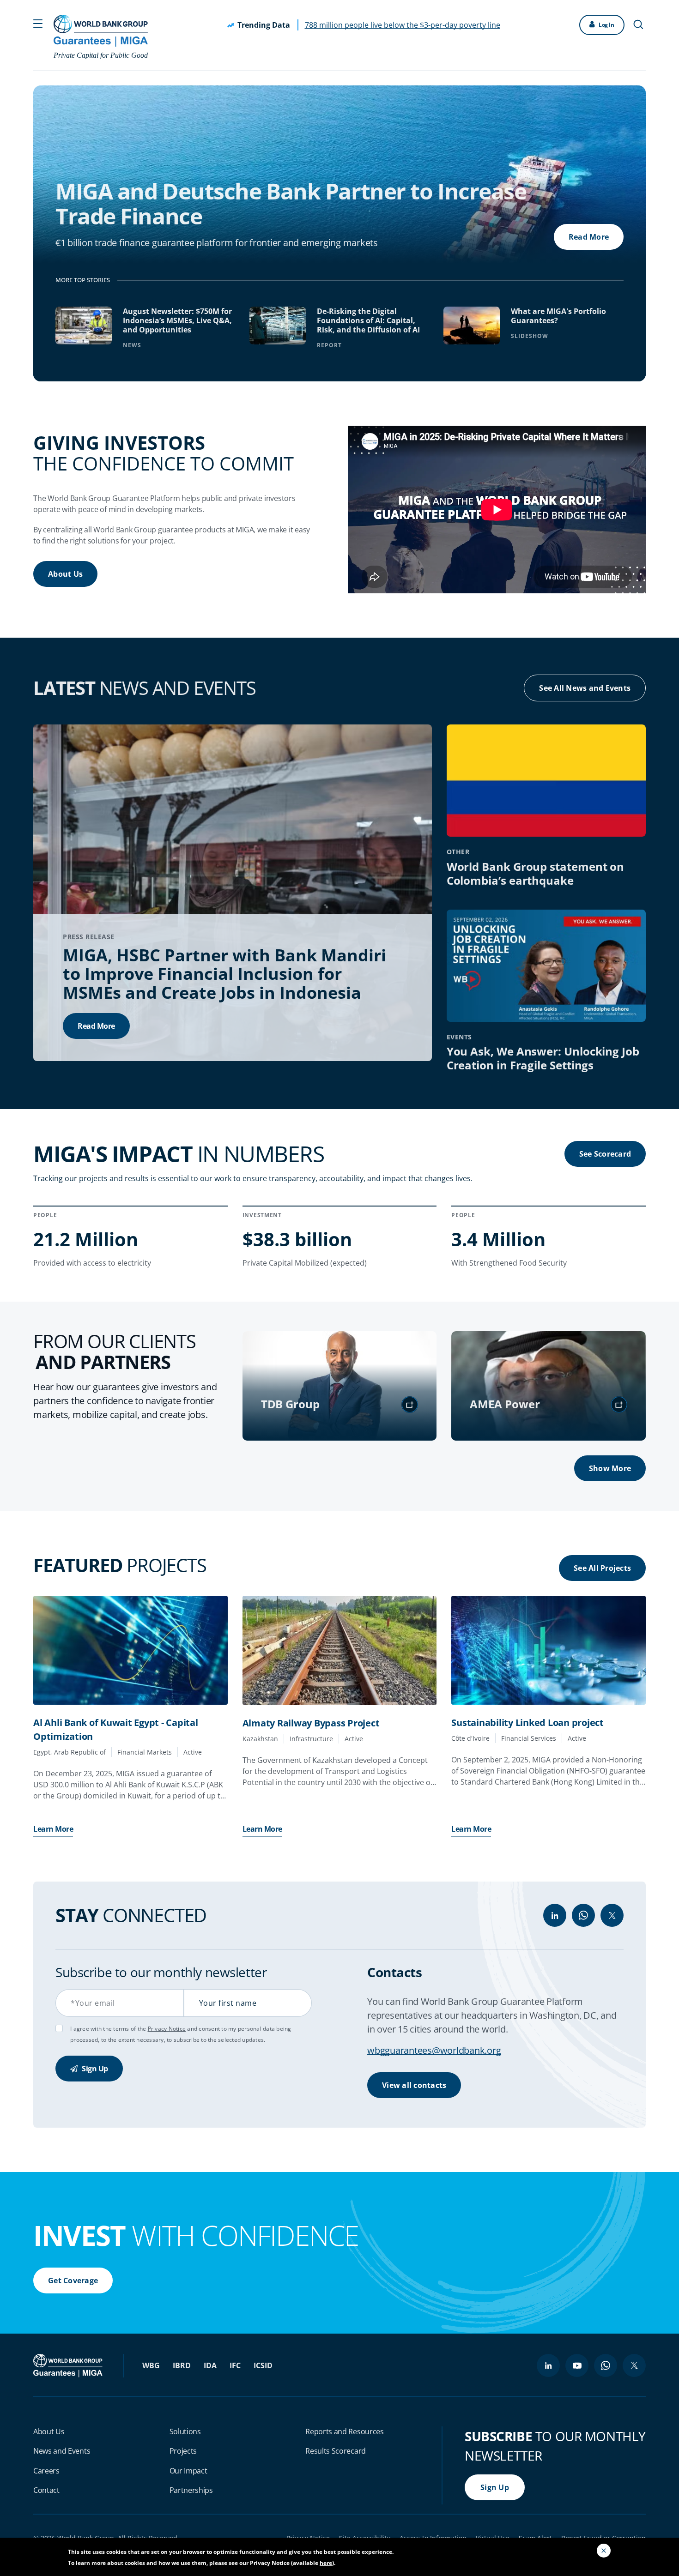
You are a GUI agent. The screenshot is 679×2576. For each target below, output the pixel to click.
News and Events (62, 2451)
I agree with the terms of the (109, 2029)
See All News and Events (585, 688)
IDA (210, 2365)
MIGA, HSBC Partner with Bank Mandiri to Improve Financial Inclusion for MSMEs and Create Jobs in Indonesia (224, 974)
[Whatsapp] (583, 1915)
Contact (46, 2490)
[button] (38, 23)
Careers (46, 2471)
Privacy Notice (167, 2029)
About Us (65, 574)
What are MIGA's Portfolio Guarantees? (558, 316)
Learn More (53, 1829)
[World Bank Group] (69, 2365)
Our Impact (188, 2471)
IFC (235, 2365)
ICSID (263, 2365)
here (326, 2563)
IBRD (182, 2365)
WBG (151, 2365)
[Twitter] (612, 1915)
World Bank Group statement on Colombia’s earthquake (536, 873)
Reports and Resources (344, 2431)
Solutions (185, 2431)
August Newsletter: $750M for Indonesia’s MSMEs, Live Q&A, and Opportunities (177, 320)
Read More (589, 237)
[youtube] (577, 2365)
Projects (183, 2451)
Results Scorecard (336, 2451)
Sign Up (94, 2069)
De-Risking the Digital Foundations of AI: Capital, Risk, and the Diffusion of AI (368, 320)
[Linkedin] (555, 1915)
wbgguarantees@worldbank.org (434, 2050)
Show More (610, 1468)
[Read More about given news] (233, 892)
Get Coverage (73, 2280)
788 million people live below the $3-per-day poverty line (403, 25)
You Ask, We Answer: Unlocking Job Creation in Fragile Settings (543, 1058)
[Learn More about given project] (130, 1650)
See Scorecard (605, 1154)
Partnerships (191, 2490)
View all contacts (414, 2085)
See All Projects (602, 1568)
